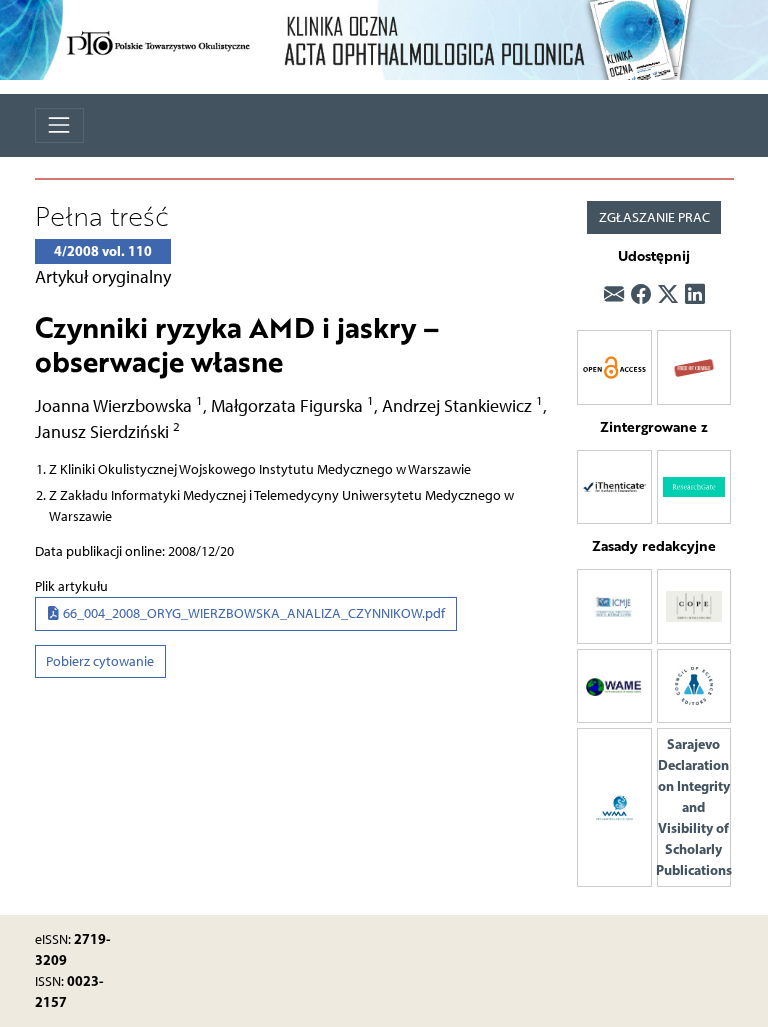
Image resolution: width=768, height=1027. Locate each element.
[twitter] (668, 294)
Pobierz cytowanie (100, 661)
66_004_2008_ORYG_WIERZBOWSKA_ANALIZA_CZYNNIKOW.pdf (252, 613)
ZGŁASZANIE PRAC (654, 217)
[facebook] (641, 294)
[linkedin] (695, 294)
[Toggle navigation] (59, 125)
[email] (614, 294)
